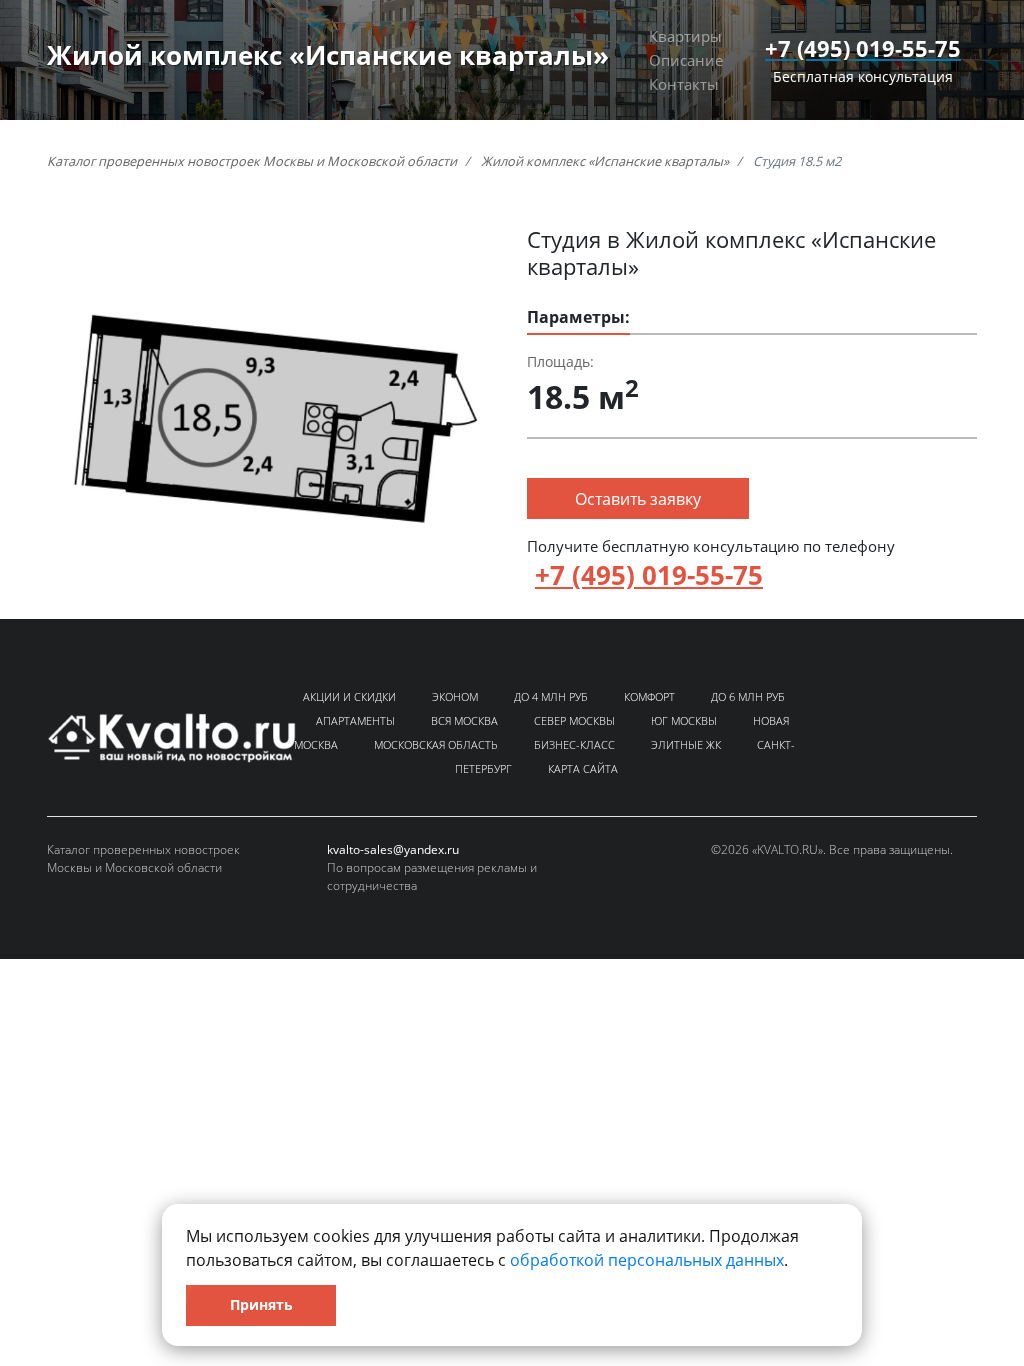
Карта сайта (583, 768)
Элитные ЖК (686, 744)
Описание (686, 60)
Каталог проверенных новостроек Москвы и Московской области (252, 161)
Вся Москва (464, 720)
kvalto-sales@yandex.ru (393, 849)
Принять (261, 1304)
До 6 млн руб (748, 696)
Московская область (436, 744)
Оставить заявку (638, 499)
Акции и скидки (349, 696)
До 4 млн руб (551, 696)
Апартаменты (355, 720)
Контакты (684, 84)
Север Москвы (574, 720)
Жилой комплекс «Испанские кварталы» (605, 161)
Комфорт (649, 696)
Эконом (455, 696)
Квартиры (685, 36)
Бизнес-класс (574, 744)
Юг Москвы (684, 720)
